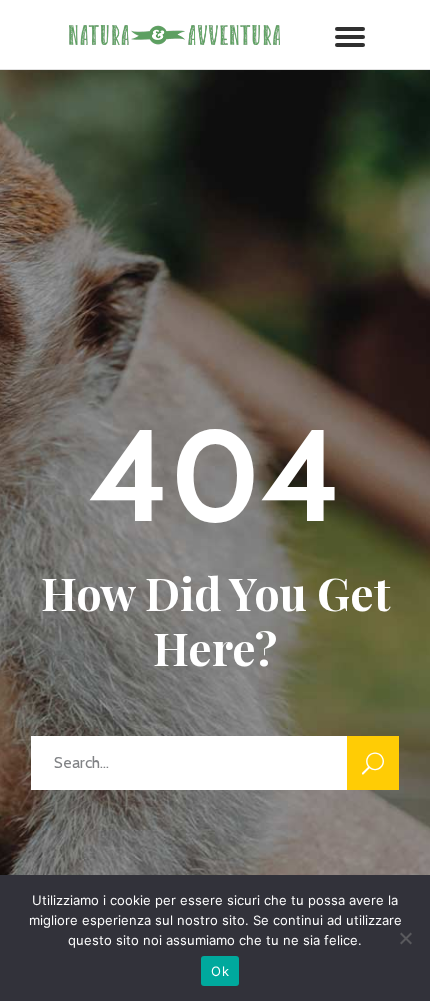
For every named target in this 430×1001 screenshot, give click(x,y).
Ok (220, 971)
